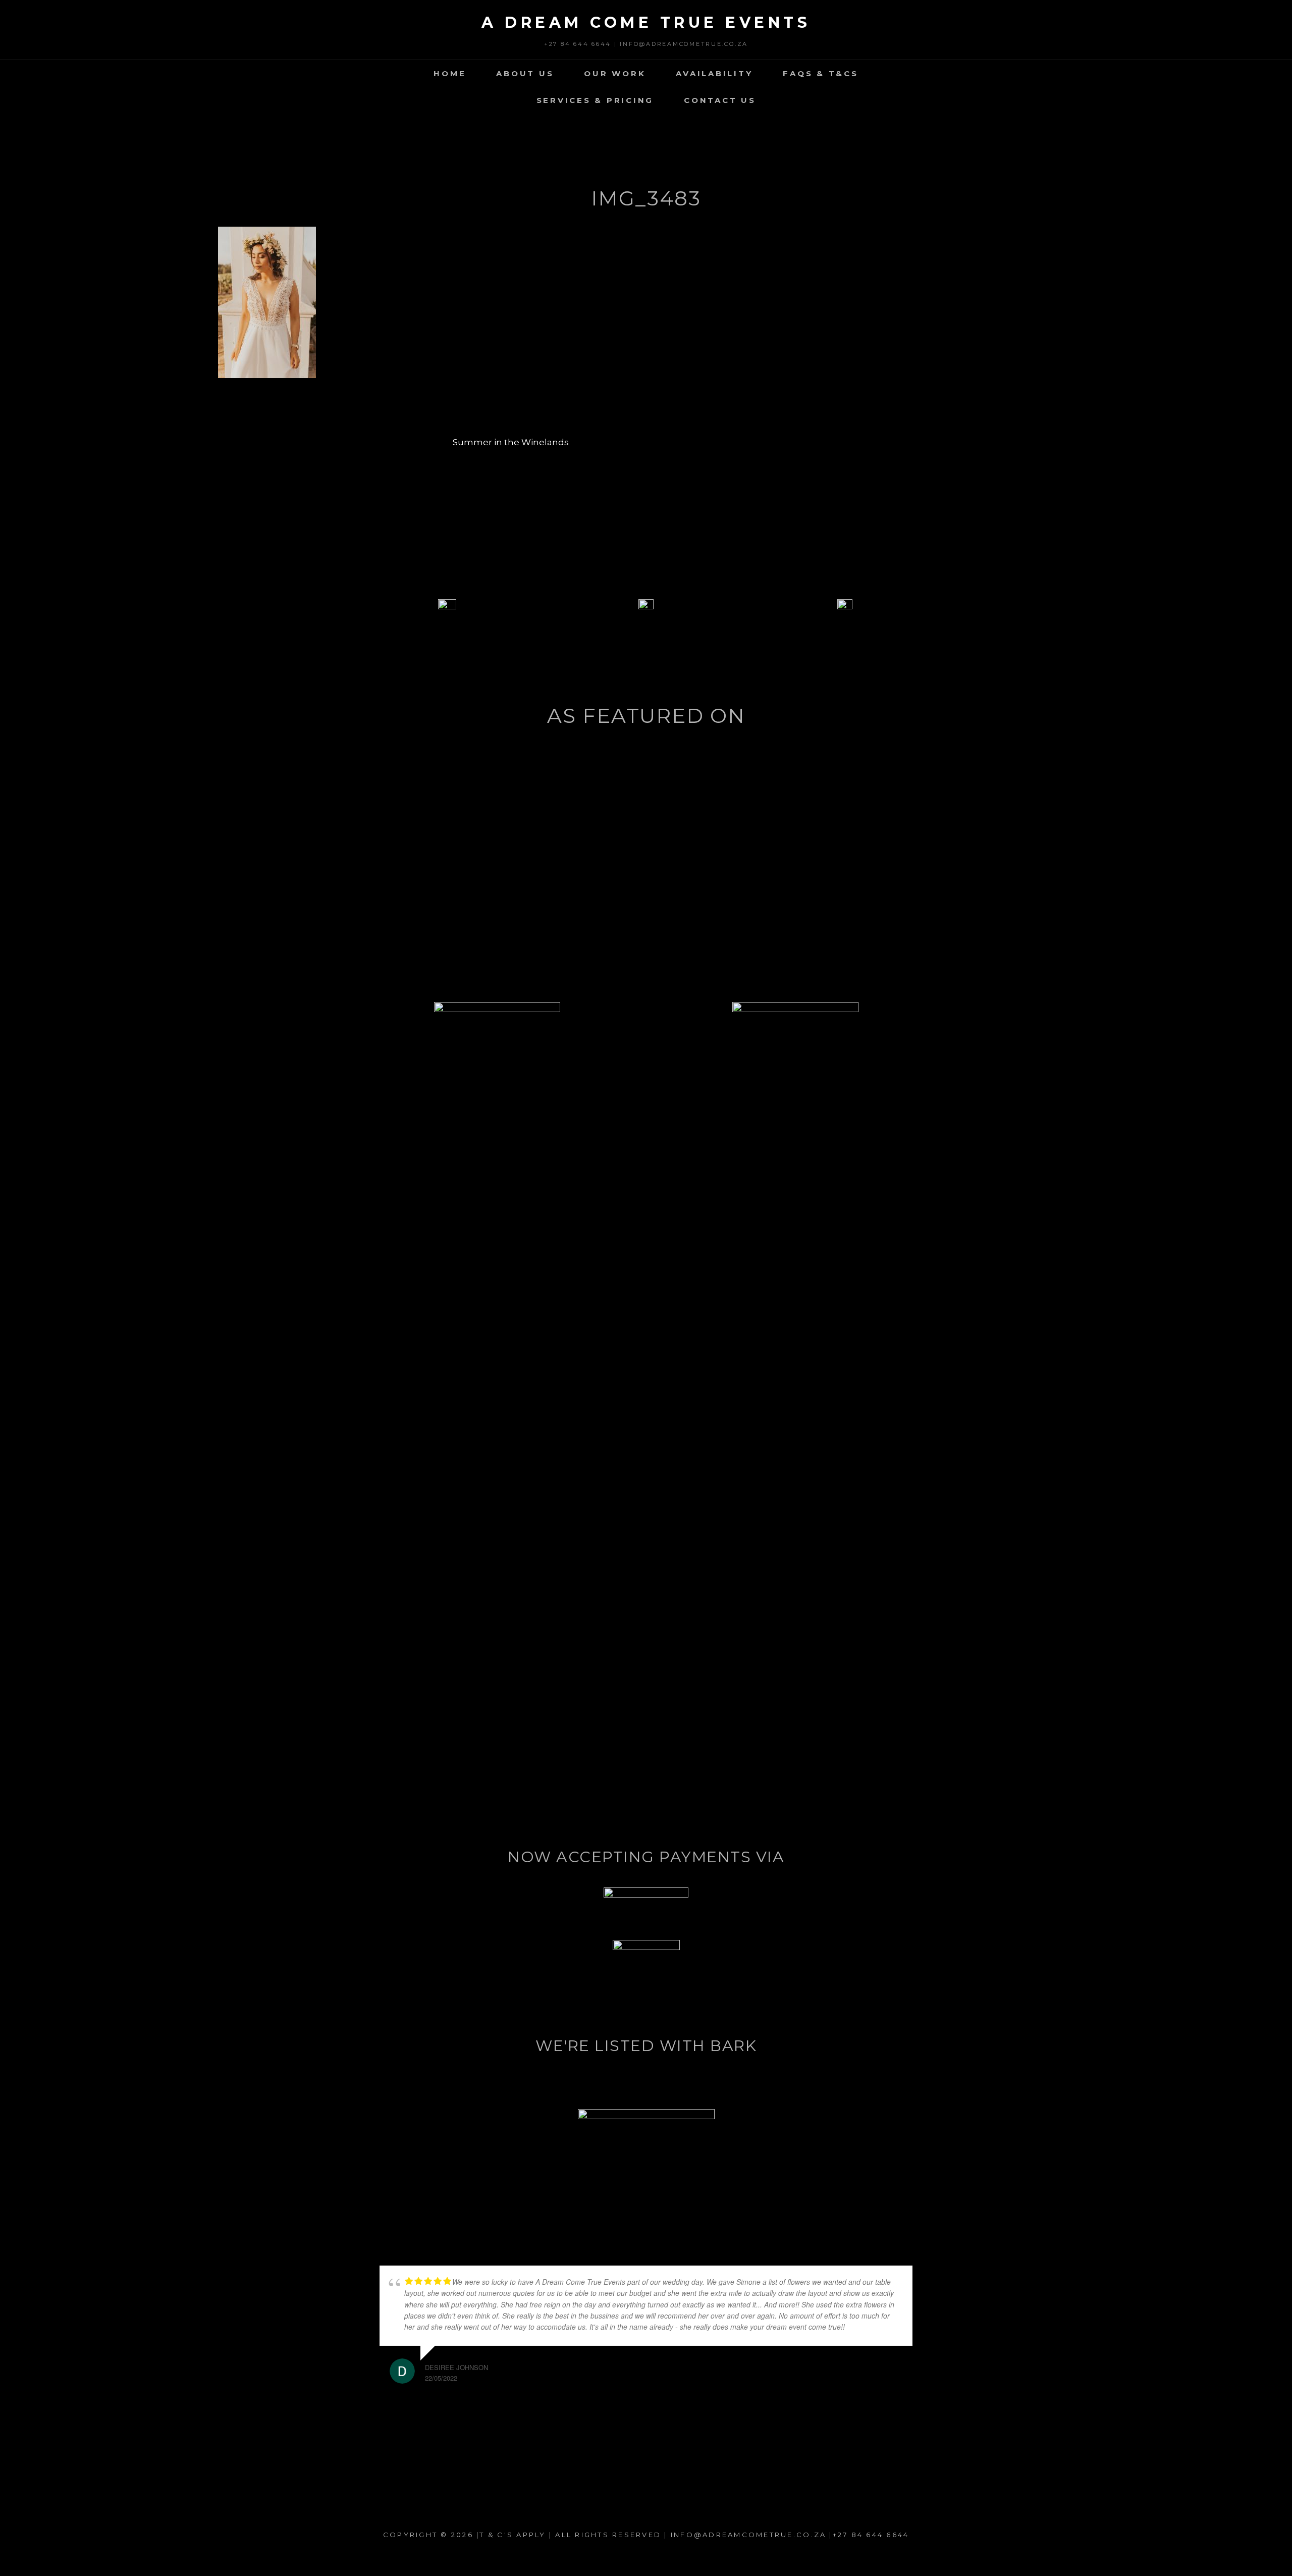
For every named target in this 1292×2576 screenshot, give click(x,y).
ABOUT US (525, 73)
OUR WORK (615, 73)
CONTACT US (720, 100)
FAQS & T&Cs (820, 73)
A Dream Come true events (646, 22)
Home (450, 73)
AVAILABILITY (714, 73)
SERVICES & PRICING (595, 100)
